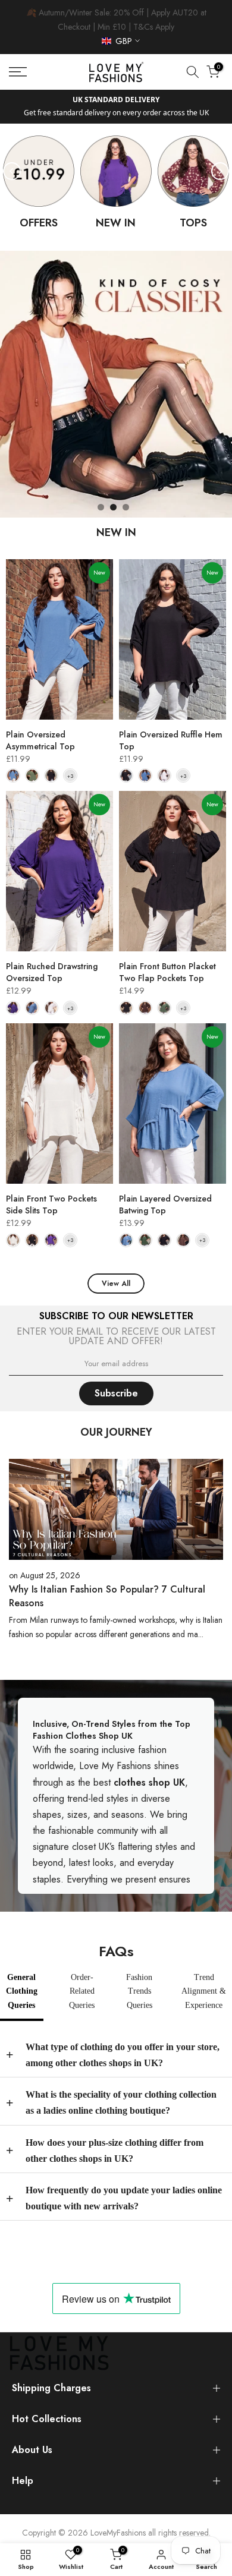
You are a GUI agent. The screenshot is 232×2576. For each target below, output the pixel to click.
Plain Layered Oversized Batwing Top (165, 1205)
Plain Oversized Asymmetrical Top (40, 740)
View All (116, 1284)
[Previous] (12, 171)
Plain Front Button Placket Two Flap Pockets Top (167, 972)
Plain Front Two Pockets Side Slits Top (51, 1205)
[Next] (220, 171)
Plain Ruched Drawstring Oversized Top (52, 972)
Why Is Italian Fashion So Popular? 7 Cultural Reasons (107, 1596)
